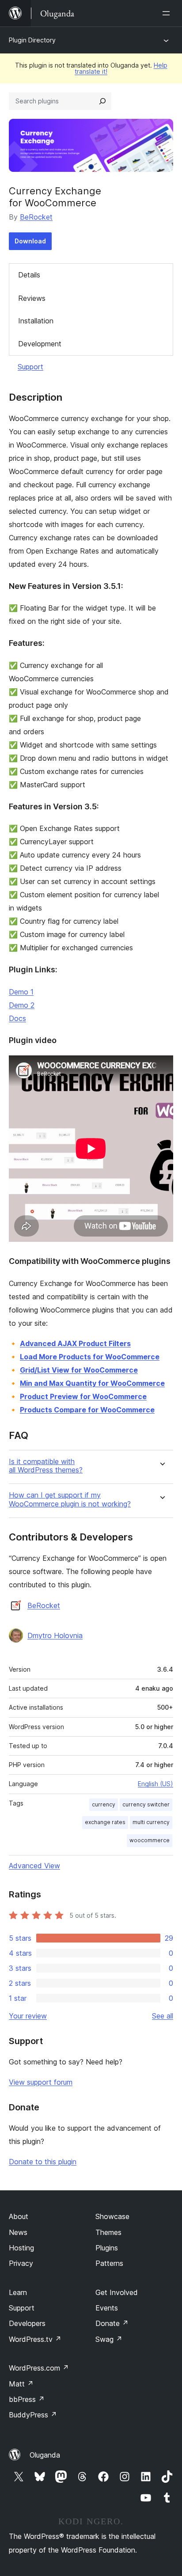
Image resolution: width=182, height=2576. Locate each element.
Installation (36, 321)
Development (40, 344)
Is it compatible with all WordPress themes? (46, 1466)
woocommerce (150, 1840)
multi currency (151, 1822)
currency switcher (146, 1804)
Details (29, 275)
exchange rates (105, 1822)
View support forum (41, 2082)
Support (30, 367)
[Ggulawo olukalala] (168, 13)
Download (30, 241)
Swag (109, 2339)
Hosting (21, 2248)
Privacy (21, 2263)
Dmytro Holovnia (55, 1635)
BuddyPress (33, 2415)
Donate (112, 2323)
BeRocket (36, 217)
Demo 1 (21, 992)
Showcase (112, 2216)
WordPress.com (39, 2368)
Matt (21, 2384)
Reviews (32, 298)
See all (163, 2016)
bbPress (27, 2399)
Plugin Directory (32, 40)
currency (104, 1804)
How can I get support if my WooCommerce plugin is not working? (70, 1499)
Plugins (107, 2248)
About (19, 2216)
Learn (18, 2292)
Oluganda (45, 2455)
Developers (27, 2323)
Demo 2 (22, 1005)
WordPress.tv (35, 2339)
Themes (108, 2232)
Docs (17, 1018)
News (18, 2232)
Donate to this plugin (43, 2162)
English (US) (155, 1784)
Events (107, 2308)
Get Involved (117, 2292)
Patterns (109, 2263)
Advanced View (34, 1866)
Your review (28, 2016)
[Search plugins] (102, 101)
